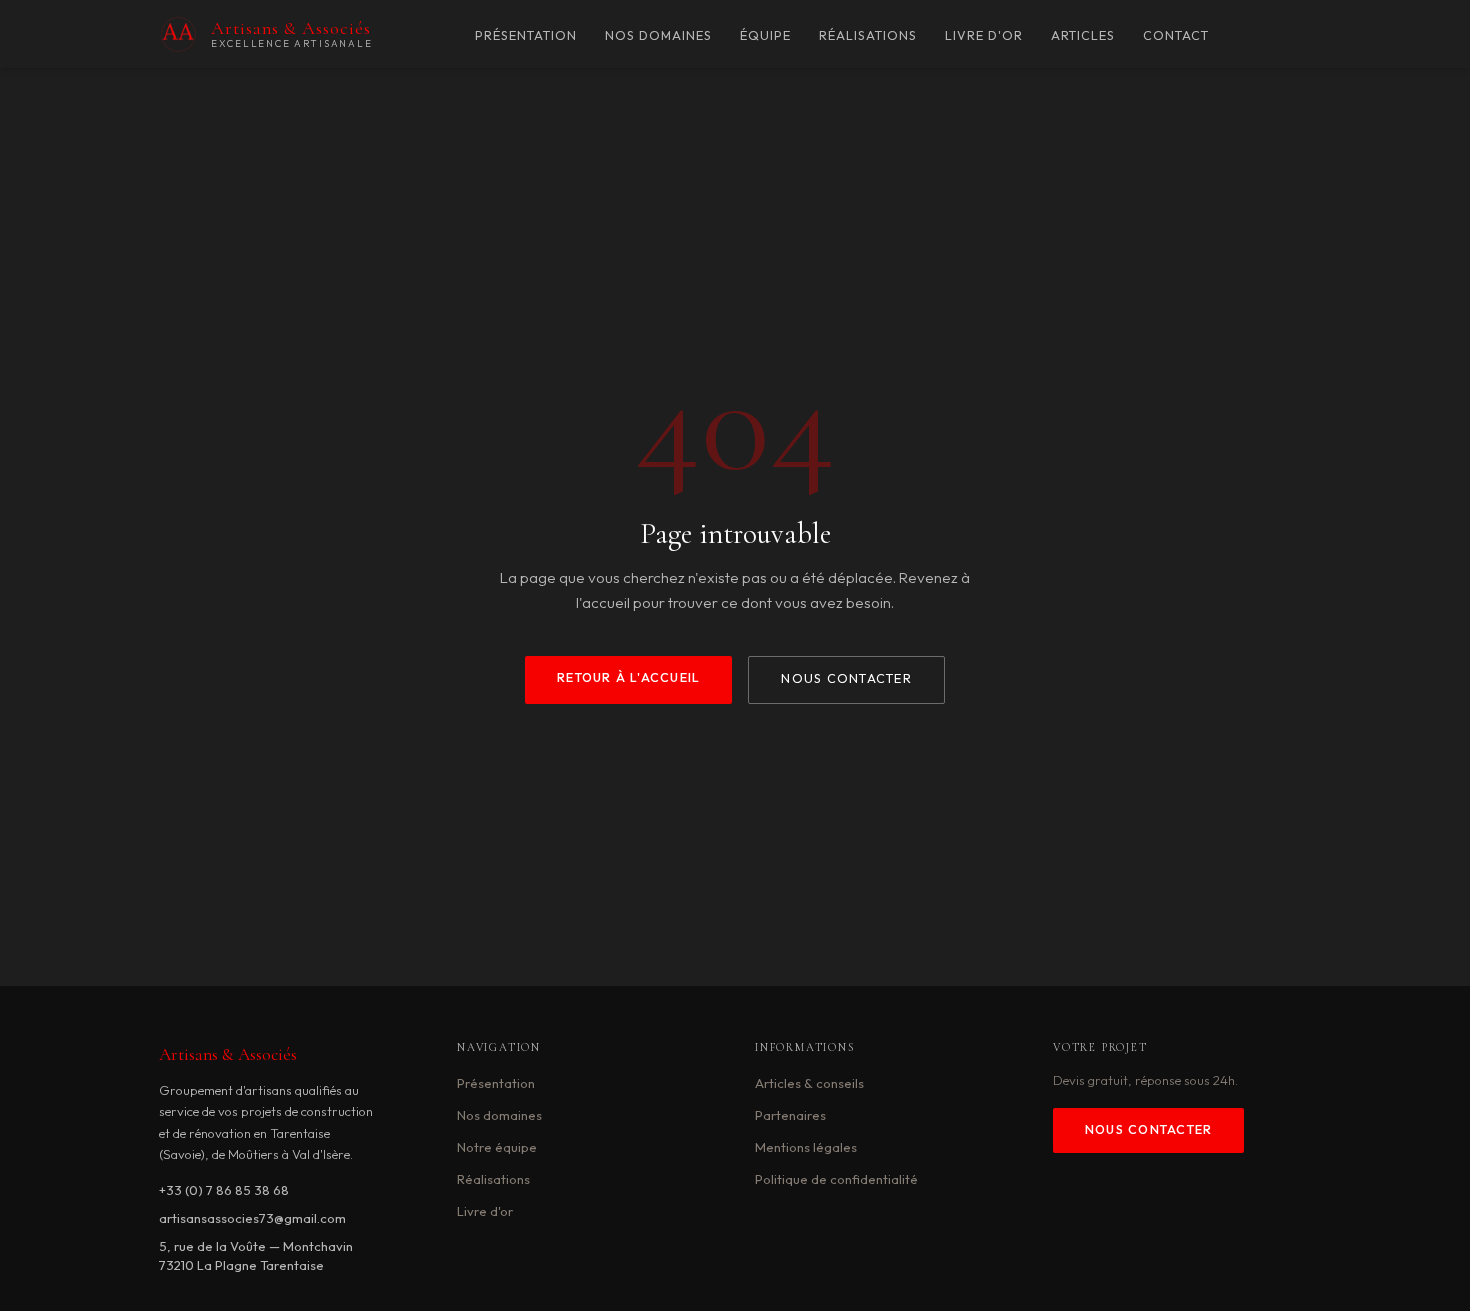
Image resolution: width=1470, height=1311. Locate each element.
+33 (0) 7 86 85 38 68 (224, 1190)
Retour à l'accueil (628, 677)
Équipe (765, 35)
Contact (1176, 35)
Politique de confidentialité (836, 1179)
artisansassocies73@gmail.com (252, 1218)
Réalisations (868, 35)
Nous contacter (846, 678)
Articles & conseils (809, 1083)
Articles (1083, 35)
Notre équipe (497, 1147)
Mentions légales (806, 1147)
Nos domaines (658, 35)
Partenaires (790, 1115)
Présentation (526, 35)
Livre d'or (984, 35)
